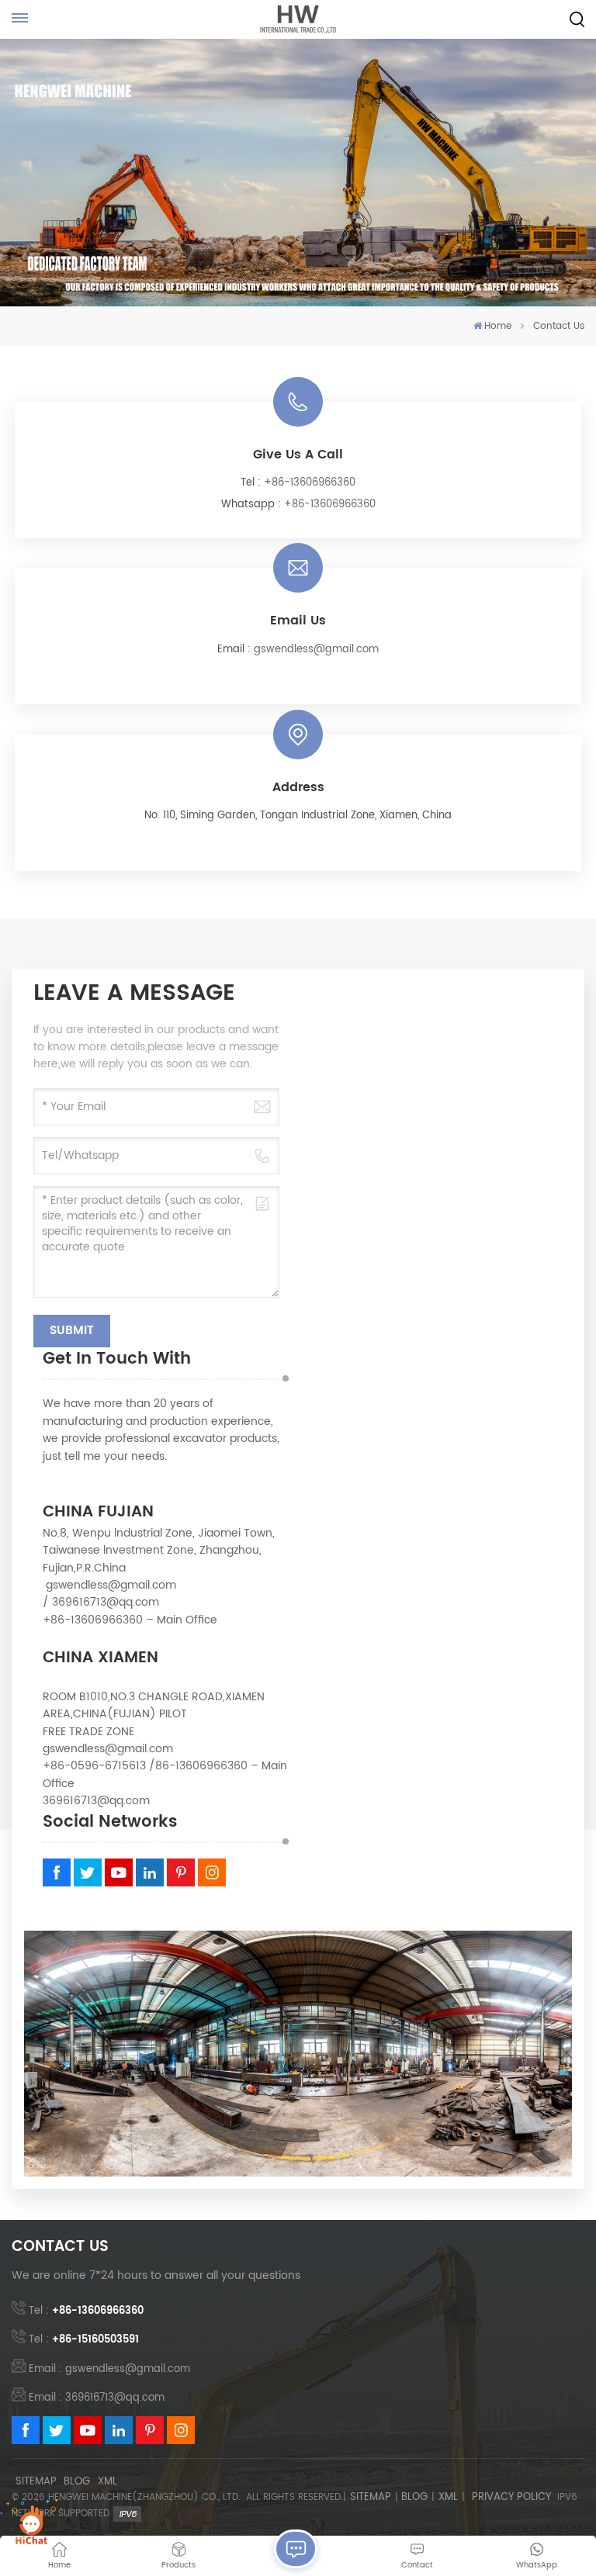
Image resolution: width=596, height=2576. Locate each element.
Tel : (86, 2311)
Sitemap (36, 2482)
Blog (77, 2482)
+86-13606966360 (310, 483)
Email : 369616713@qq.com (97, 2398)
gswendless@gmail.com (316, 650)
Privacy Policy (511, 2498)
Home (498, 326)
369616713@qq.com (106, 1602)
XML (107, 2482)
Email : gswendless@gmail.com (109, 2369)
